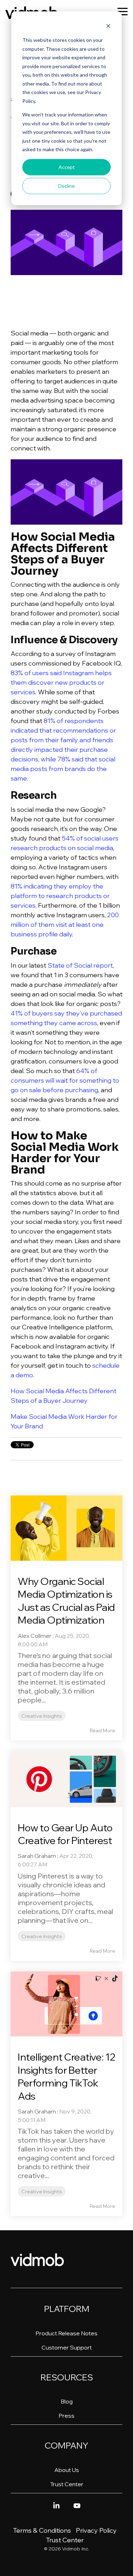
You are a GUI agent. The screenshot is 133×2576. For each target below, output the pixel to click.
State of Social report (80, 965)
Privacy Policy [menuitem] (96, 2530)
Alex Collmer (35, 1636)
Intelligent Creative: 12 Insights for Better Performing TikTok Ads (66, 2076)
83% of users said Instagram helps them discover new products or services (61, 682)
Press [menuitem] (66, 2416)
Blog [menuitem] (67, 2401)
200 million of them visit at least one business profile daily (65, 925)
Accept (67, 167)
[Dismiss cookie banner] (108, 27)
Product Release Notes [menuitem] (66, 2333)
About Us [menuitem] (67, 2470)
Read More (102, 1730)
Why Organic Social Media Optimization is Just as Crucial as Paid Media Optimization (66, 1601)
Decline (66, 186)
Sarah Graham (37, 1856)
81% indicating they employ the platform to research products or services (60, 896)
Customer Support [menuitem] (67, 2347)
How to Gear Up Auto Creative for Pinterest (65, 1834)
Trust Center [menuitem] (67, 2484)
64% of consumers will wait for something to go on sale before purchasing (65, 1080)
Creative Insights (42, 1716)
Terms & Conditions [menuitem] (42, 2530)
